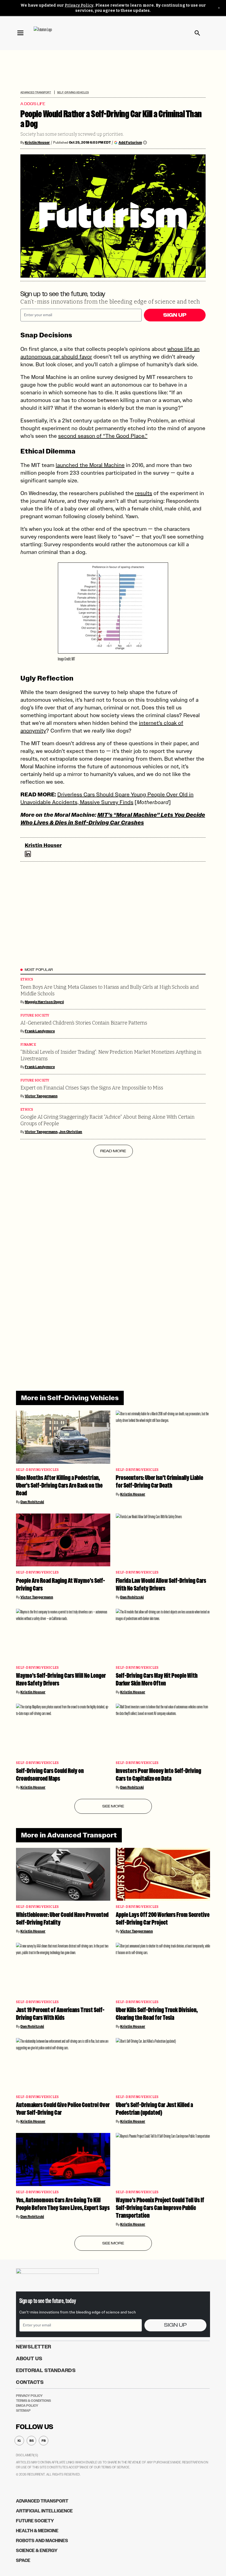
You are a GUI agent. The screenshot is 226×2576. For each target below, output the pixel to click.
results (144, 493)
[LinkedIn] (28, 854)
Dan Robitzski (32, 1502)
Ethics (27, 980)
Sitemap (23, 2411)
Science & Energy (37, 2551)
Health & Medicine (37, 2531)
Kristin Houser (37, 143)
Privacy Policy (79, 5)
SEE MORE (113, 1806)
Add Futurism (130, 142)
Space (23, 2560)
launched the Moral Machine (90, 465)
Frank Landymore (40, 1031)
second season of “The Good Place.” (103, 436)
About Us (29, 2359)
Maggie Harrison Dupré (44, 1002)
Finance (28, 1045)
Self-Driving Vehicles (73, 92)
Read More (113, 1151)
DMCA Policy (27, 2406)
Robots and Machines (42, 2541)
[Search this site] (197, 33)
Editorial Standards (46, 2370)
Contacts (30, 2382)
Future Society (35, 1016)
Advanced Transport (36, 92)
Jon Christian (71, 1132)
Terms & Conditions (33, 2401)
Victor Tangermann (41, 1096)
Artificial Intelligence (44, 2511)
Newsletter (34, 2347)
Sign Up (175, 315)
